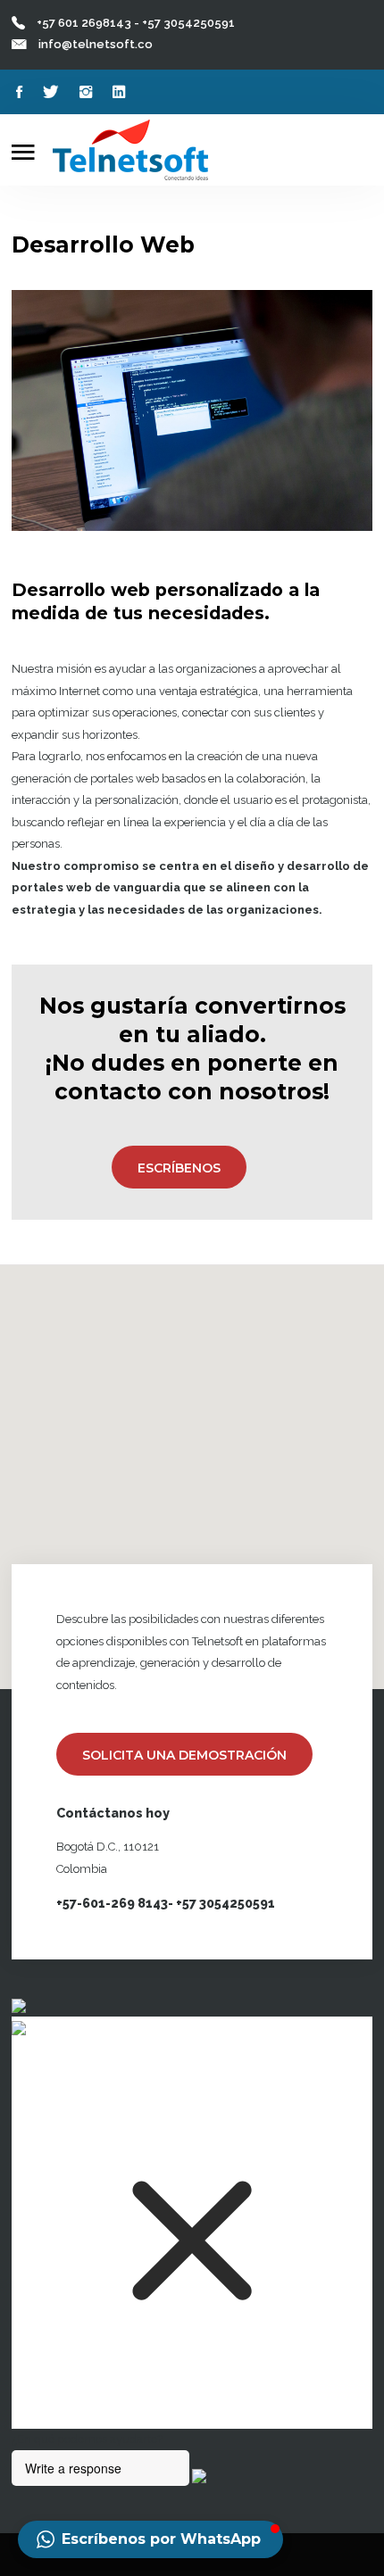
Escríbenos (179, 1168)
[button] (150, 2539)
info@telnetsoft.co (96, 44)
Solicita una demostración (184, 1755)
